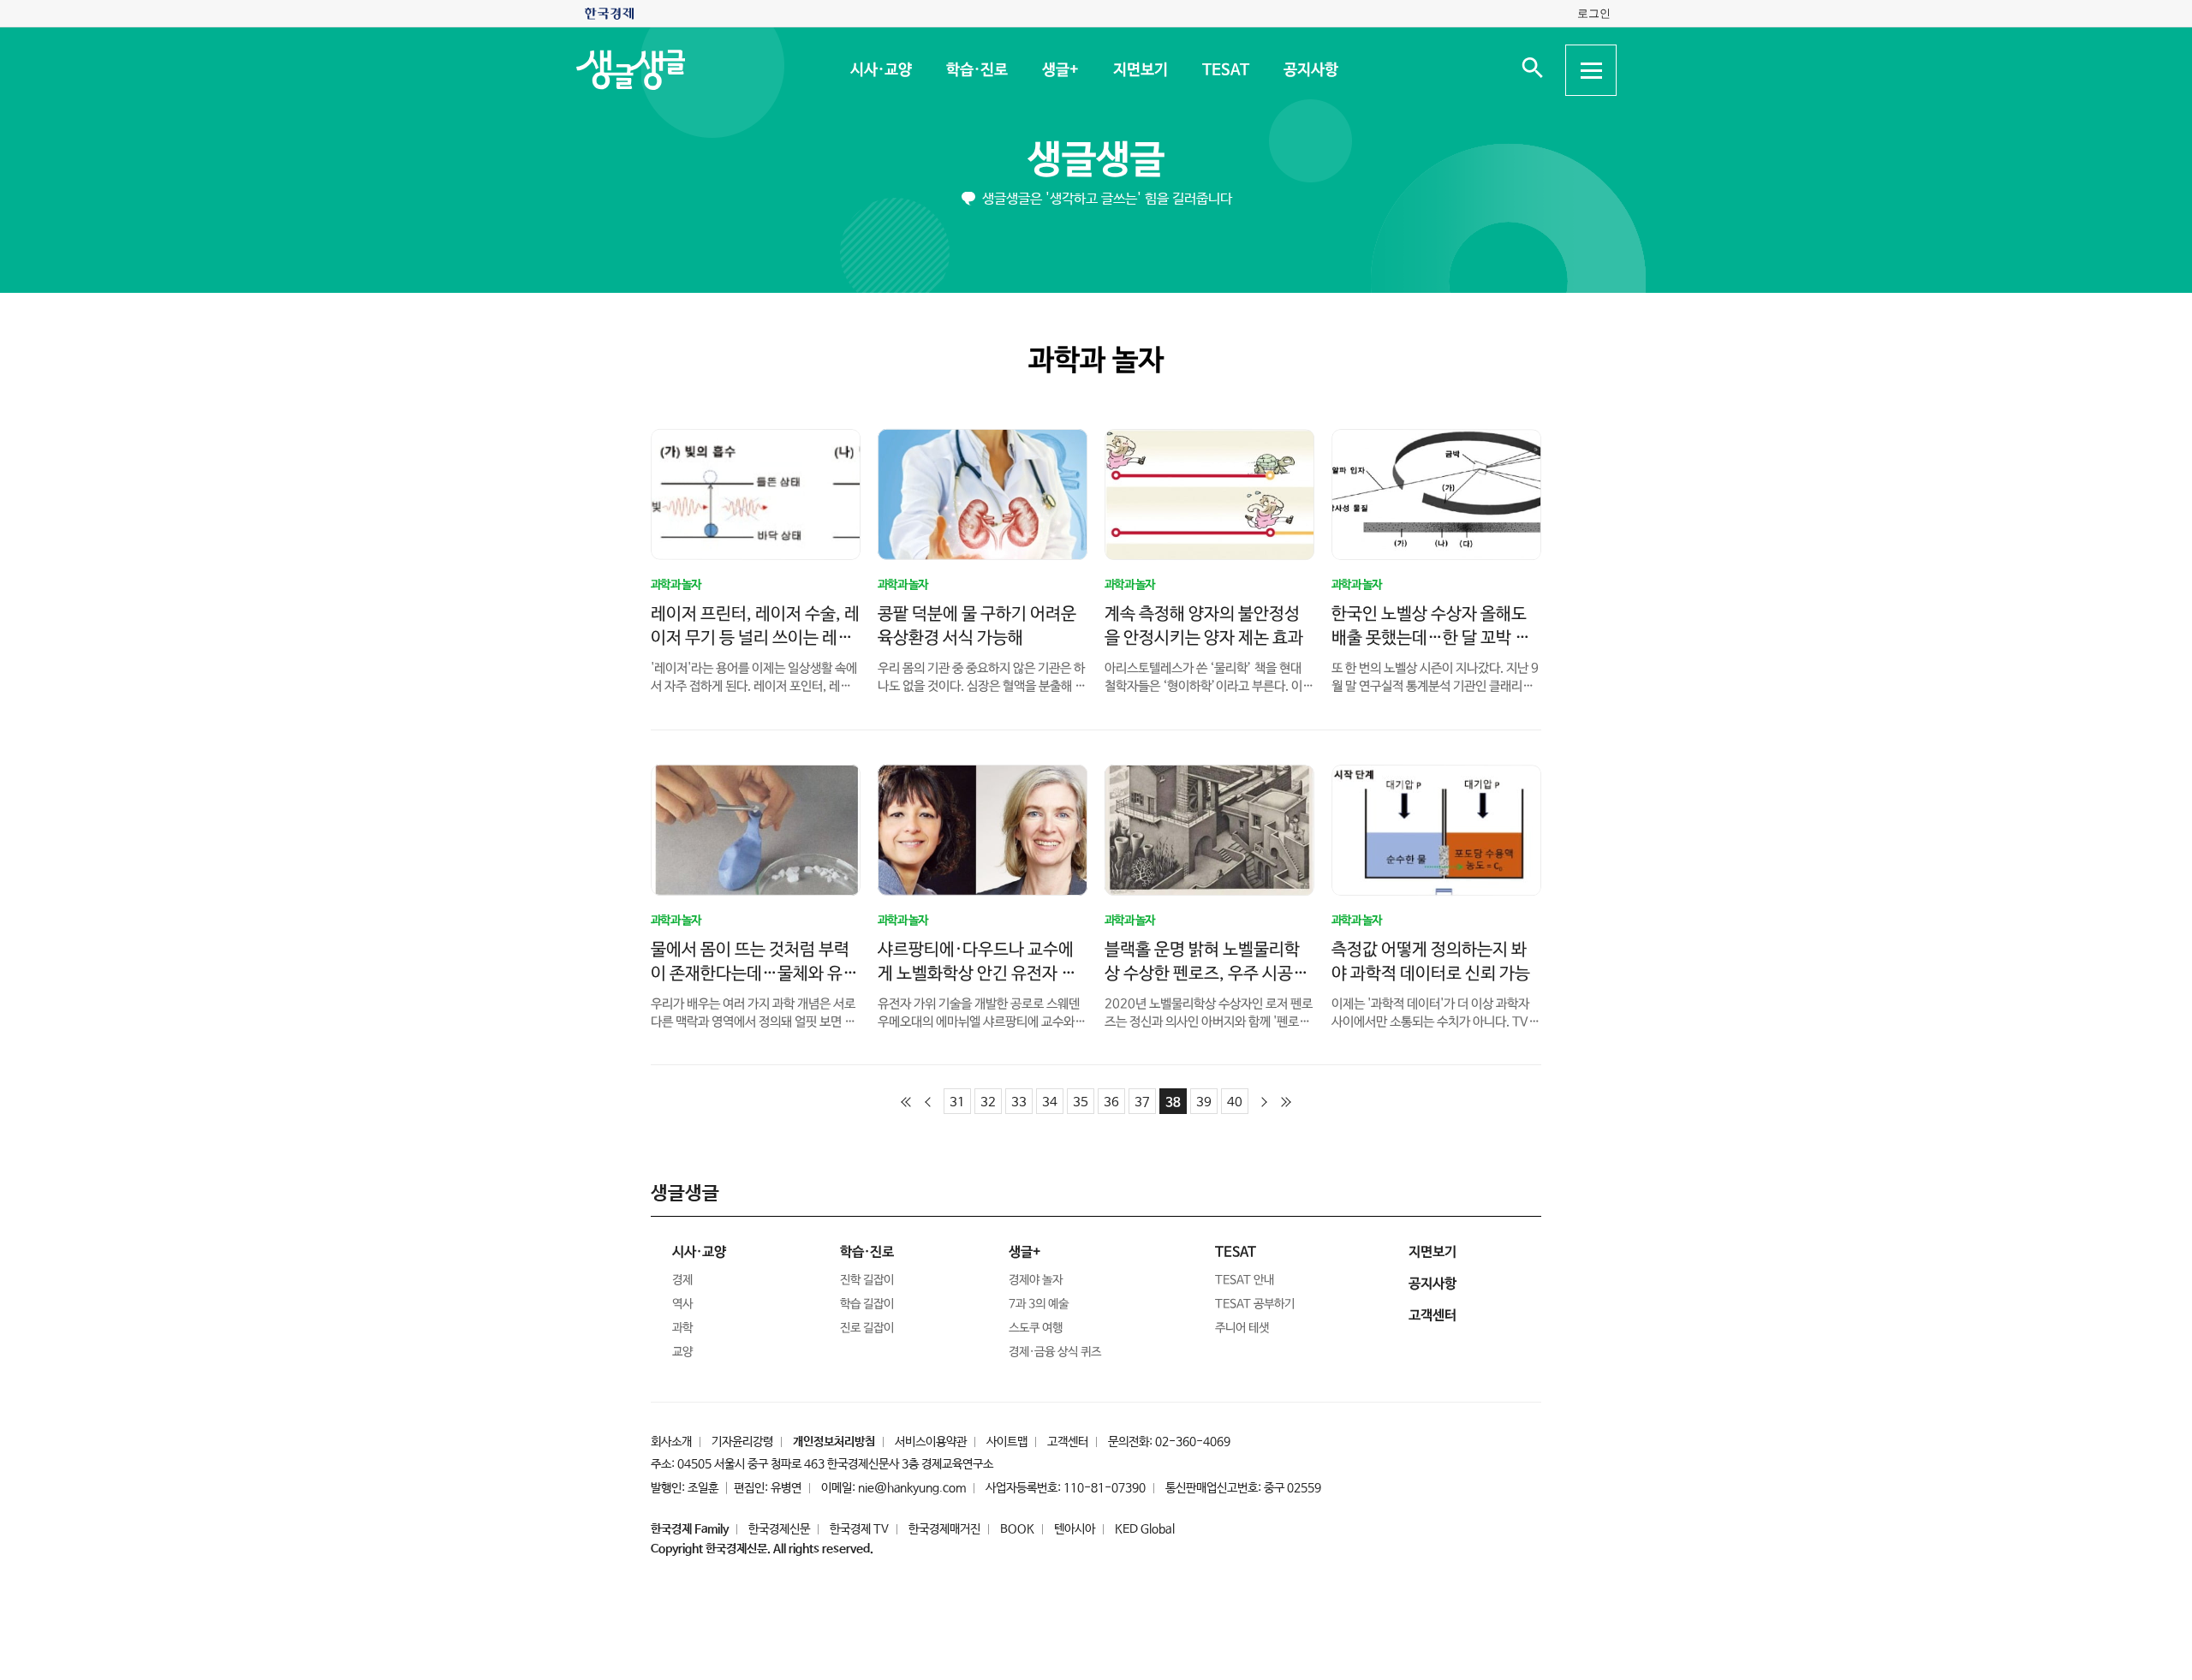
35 (1081, 1102)
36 (1111, 1102)
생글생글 (1096, 161)
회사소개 (671, 1442)
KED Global (1145, 1529)
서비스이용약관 (931, 1442)
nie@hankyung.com (912, 1488)
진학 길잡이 (867, 1280)
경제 (682, 1280)
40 (1235, 1102)
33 (1019, 1102)
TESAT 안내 (1245, 1280)
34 (1050, 1102)
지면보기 (1140, 70)
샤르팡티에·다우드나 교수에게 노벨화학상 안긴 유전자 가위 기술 (977, 973)
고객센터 (1068, 1442)
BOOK (1017, 1529)
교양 (682, 1352)
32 (988, 1102)
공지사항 (1310, 70)
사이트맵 (1007, 1442)
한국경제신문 (779, 1529)
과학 (682, 1328)
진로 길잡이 (867, 1328)
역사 (682, 1304)
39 (1204, 1102)
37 (1142, 1102)
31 (957, 1102)
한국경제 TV (859, 1529)
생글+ (1060, 70)
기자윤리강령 (742, 1442)
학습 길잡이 (867, 1304)
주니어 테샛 (1242, 1328)
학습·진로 (976, 70)
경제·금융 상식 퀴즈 (1055, 1352)
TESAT (1225, 70)
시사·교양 (880, 70)
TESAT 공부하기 (1255, 1304)
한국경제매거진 (944, 1529)
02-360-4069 (1193, 1442)
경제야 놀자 (1036, 1280)
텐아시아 (1075, 1529)
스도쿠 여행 (1036, 1328)
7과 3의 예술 (1039, 1304)
